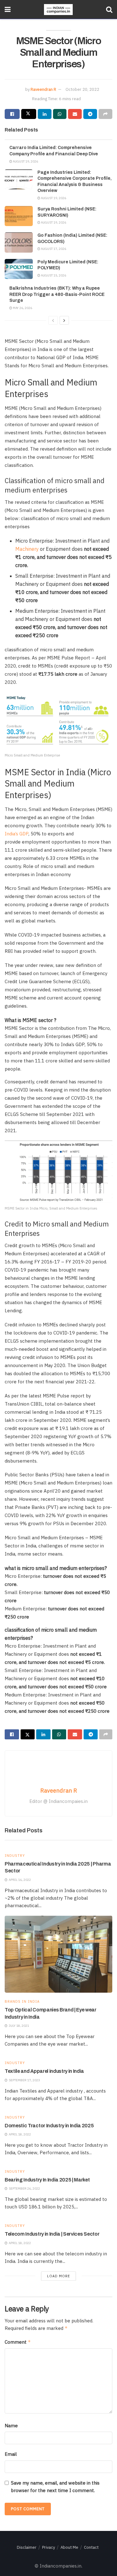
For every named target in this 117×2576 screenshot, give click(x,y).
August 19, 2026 (25, 161)
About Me (69, 2547)
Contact (91, 2547)
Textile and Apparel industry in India (44, 2071)
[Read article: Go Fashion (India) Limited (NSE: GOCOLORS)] (19, 242)
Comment (18, 2342)
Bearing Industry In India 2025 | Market (47, 2180)
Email (11, 2454)
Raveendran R (43, 89)
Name (11, 2426)
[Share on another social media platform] (105, 114)
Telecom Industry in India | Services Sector (52, 2234)
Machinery (27, 549)
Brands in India (22, 2002)
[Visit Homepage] (58, 10)
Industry (15, 1856)
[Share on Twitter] (29, 114)
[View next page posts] (64, 320)
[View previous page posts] (53, 320)
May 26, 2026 (22, 308)
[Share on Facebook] (12, 114)
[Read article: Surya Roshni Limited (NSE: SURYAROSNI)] (19, 216)
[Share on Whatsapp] (60, 114)
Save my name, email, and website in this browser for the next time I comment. (55, 2487)
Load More (58, 2276)
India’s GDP (17, 834)
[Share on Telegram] (90, 114)
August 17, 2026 (53, 249)
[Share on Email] (75, 114)
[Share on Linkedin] (45, 114)
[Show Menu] (8, 9)
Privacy (49, 2547)
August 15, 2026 (53, 275)
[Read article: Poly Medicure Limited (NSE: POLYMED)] (19, 269)
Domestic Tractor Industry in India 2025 (49, 2126)
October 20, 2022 (82, 89)
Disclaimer (27, 2547)
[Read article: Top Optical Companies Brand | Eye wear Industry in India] (58, 1954)
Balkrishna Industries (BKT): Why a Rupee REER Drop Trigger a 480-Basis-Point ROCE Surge (57, 294)
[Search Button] (109, 9)
